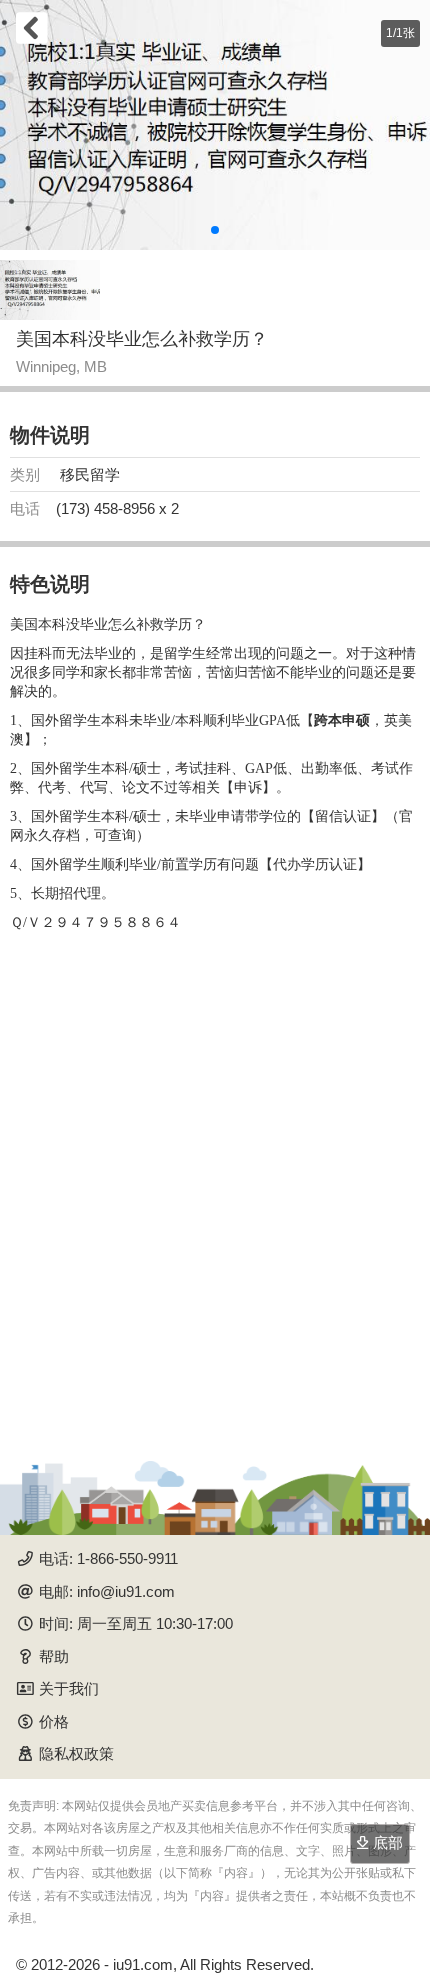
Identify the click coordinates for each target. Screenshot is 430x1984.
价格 (54, 1721)
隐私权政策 (76, 1753)
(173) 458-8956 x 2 (117, 508)
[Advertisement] (215, 1189)
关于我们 (69, 1688)
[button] (215, 230)
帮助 (54, 1656)
